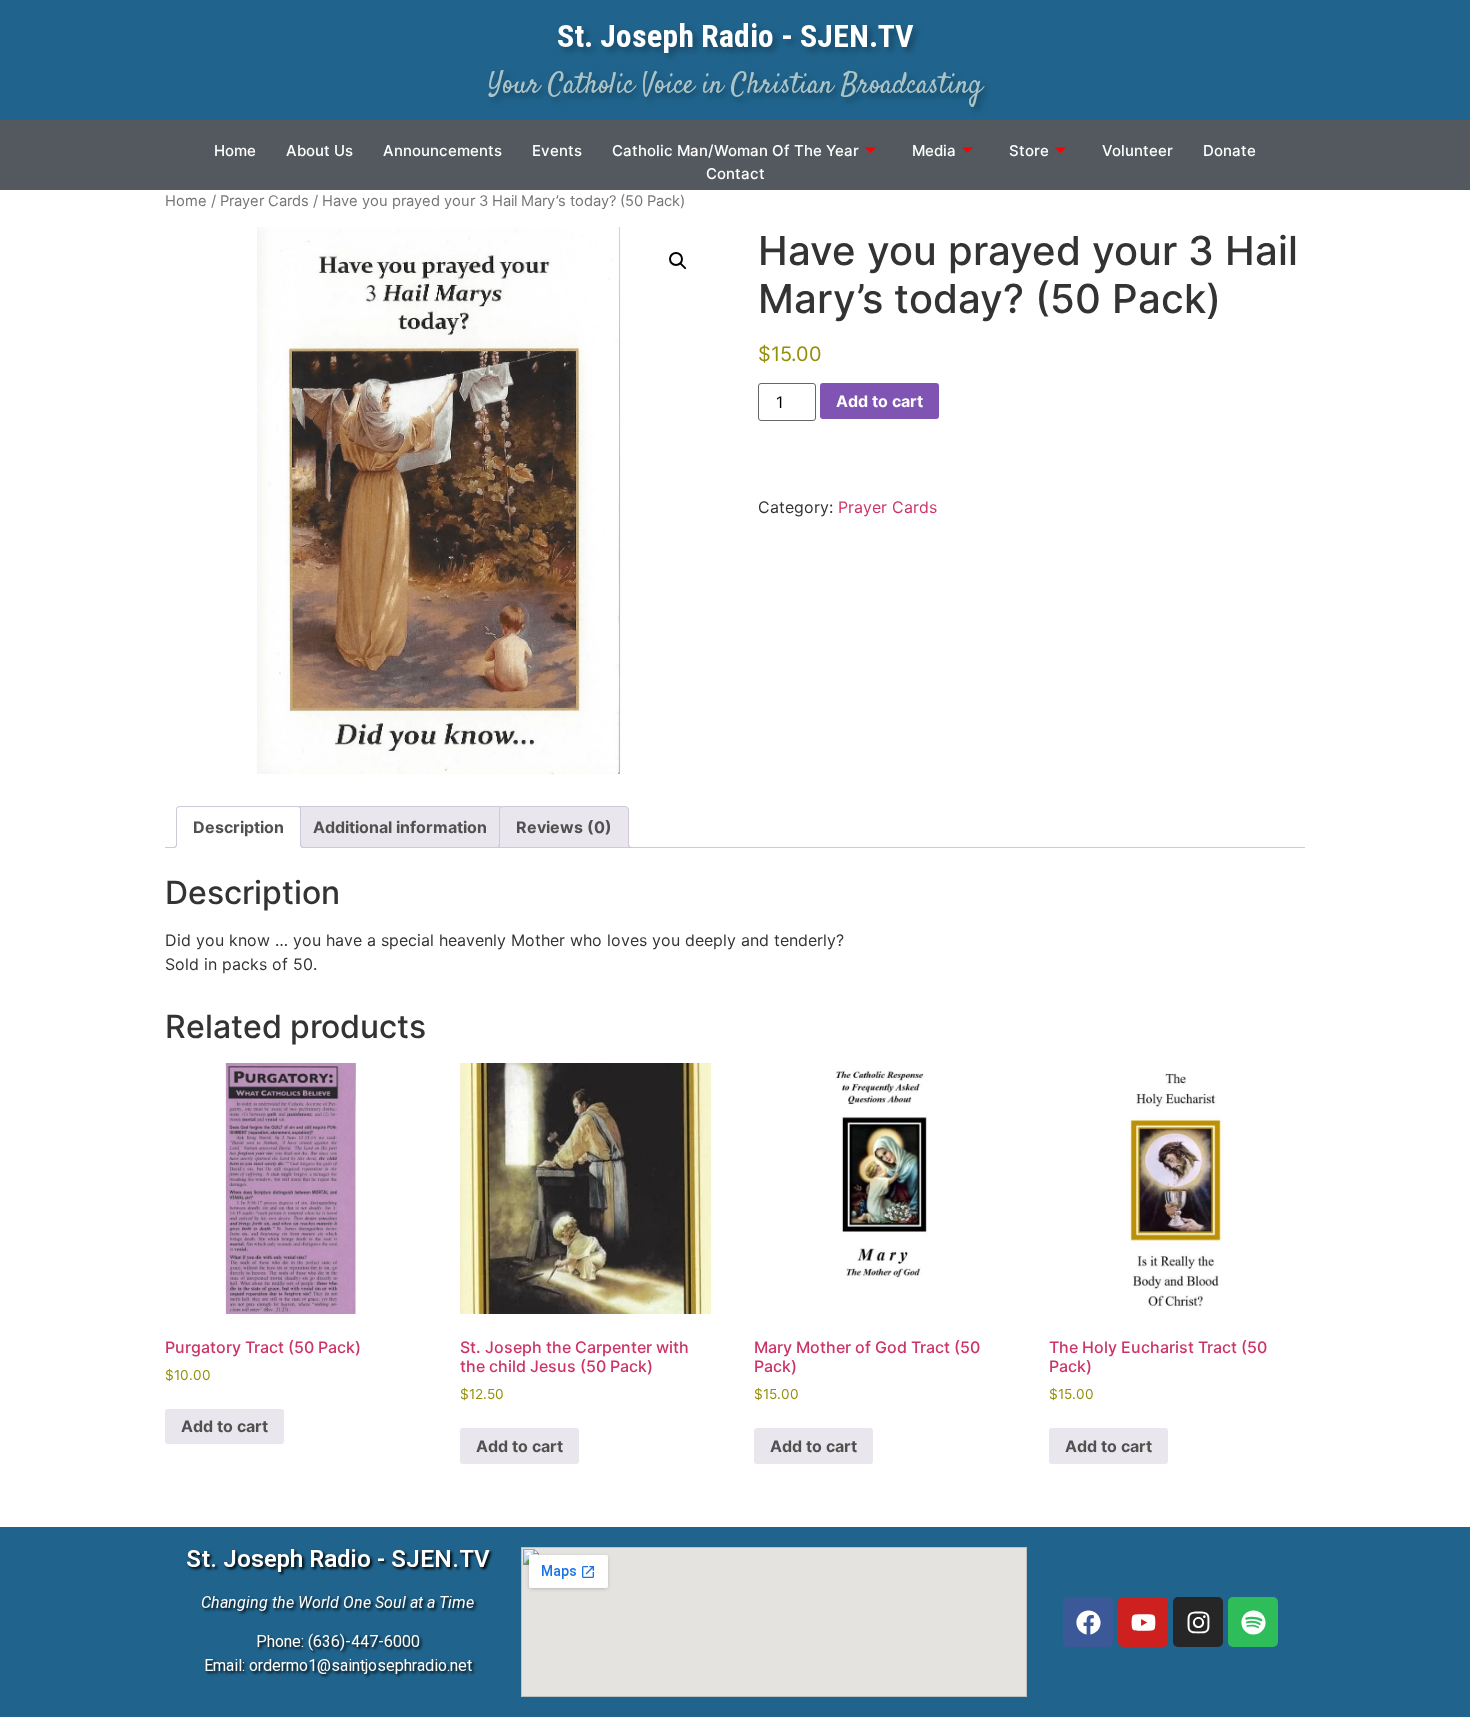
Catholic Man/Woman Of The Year (735, 150)
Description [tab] (238, 827)
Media (934, 150)
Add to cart (879, 401)
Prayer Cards (264, 201)
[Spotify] (1253, 1622)
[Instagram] (1198, 1622)
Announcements (442, 150)
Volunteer (1137, 150)
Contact (735, 173)
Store (1029, 150)
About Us (319, 150)
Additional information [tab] (400, 827)
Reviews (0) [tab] (564, 827)
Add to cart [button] (224, 1426)
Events (557, 150)
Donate (1229, 150)
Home (235, 150)
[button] (678, 261)
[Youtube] (1143, 1622)
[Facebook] (1088, 1622)
